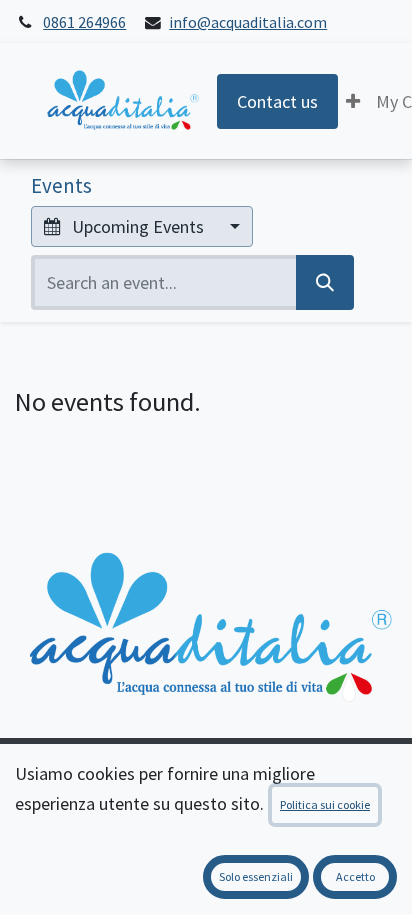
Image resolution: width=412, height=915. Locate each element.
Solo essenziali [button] (256, 876)
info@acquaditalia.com (248, 22)
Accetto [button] (355, 876)
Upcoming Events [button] (138, 226)
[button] (353, 101)
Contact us (277, 101)
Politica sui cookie (325, 804)
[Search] (325, 282)
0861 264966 (84, 22)
